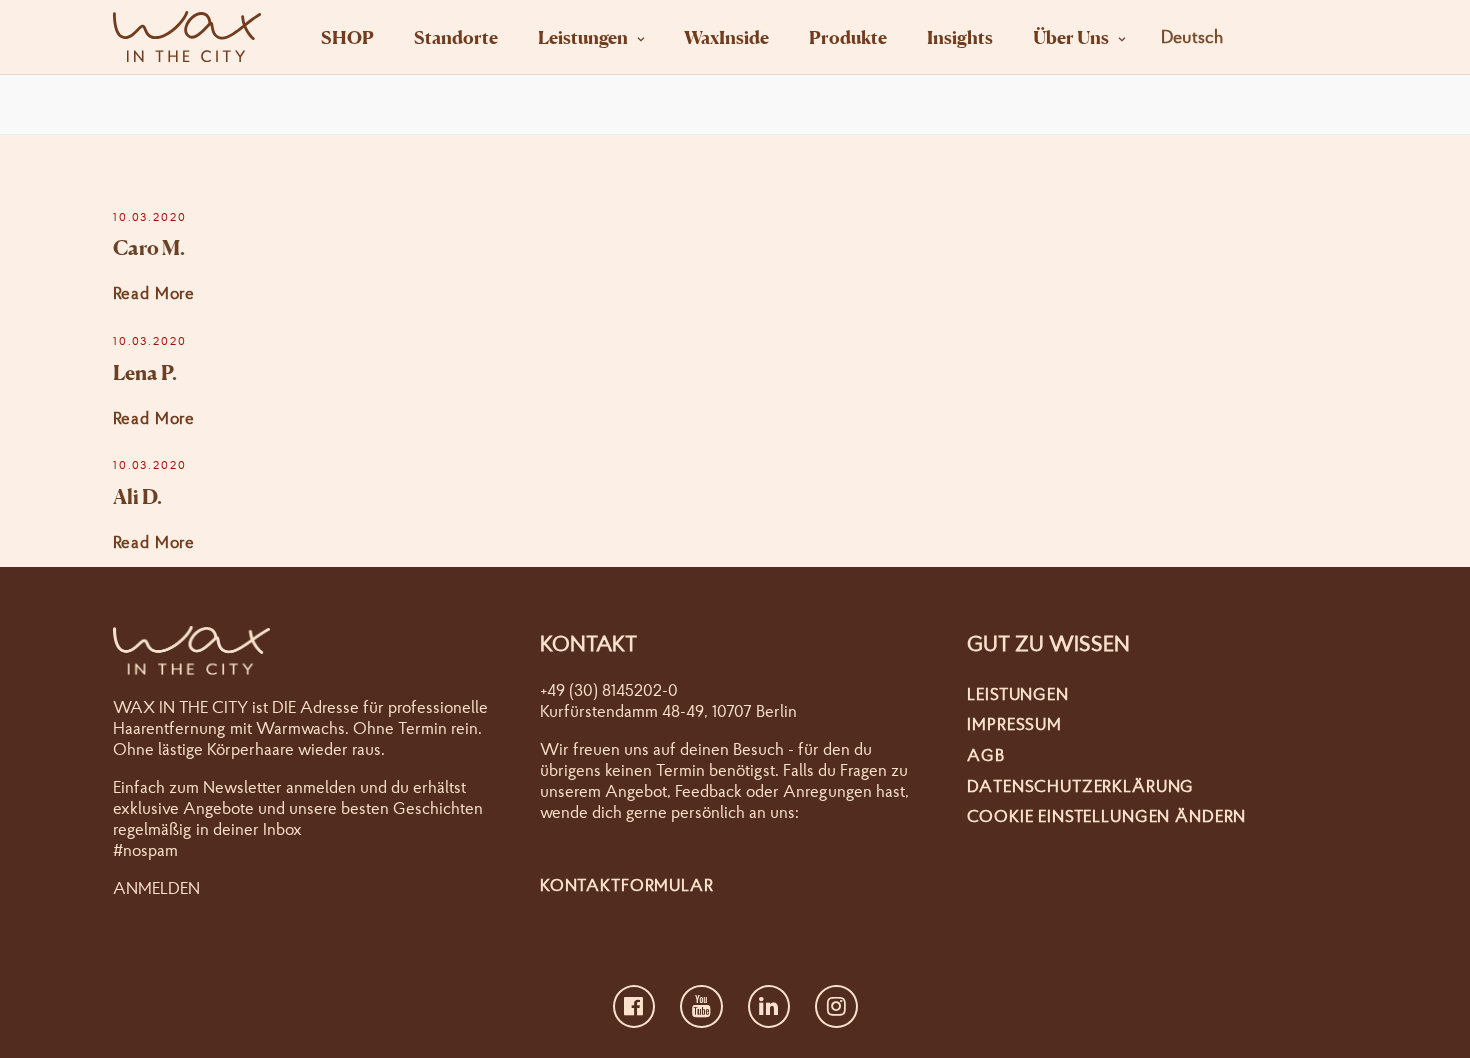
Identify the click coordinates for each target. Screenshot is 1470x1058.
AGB (986, 754)
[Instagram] (836, 1007)
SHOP (347, 37)
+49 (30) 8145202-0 (609, 689)
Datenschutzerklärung (1080, 785)
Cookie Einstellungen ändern (1106, 815)
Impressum (1014, 723)
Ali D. (137, 497)
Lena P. (145, 373)
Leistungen (583, 37)
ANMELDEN (156, 887)
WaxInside (726, 37)
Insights (960, 37)
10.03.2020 (150, 217)
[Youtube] (701, 1007)
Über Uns (1071, 37)
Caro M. (149, 248)
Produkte (848, 37)
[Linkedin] (769, 1007)
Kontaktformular (627, 884)
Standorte (456, 37)
